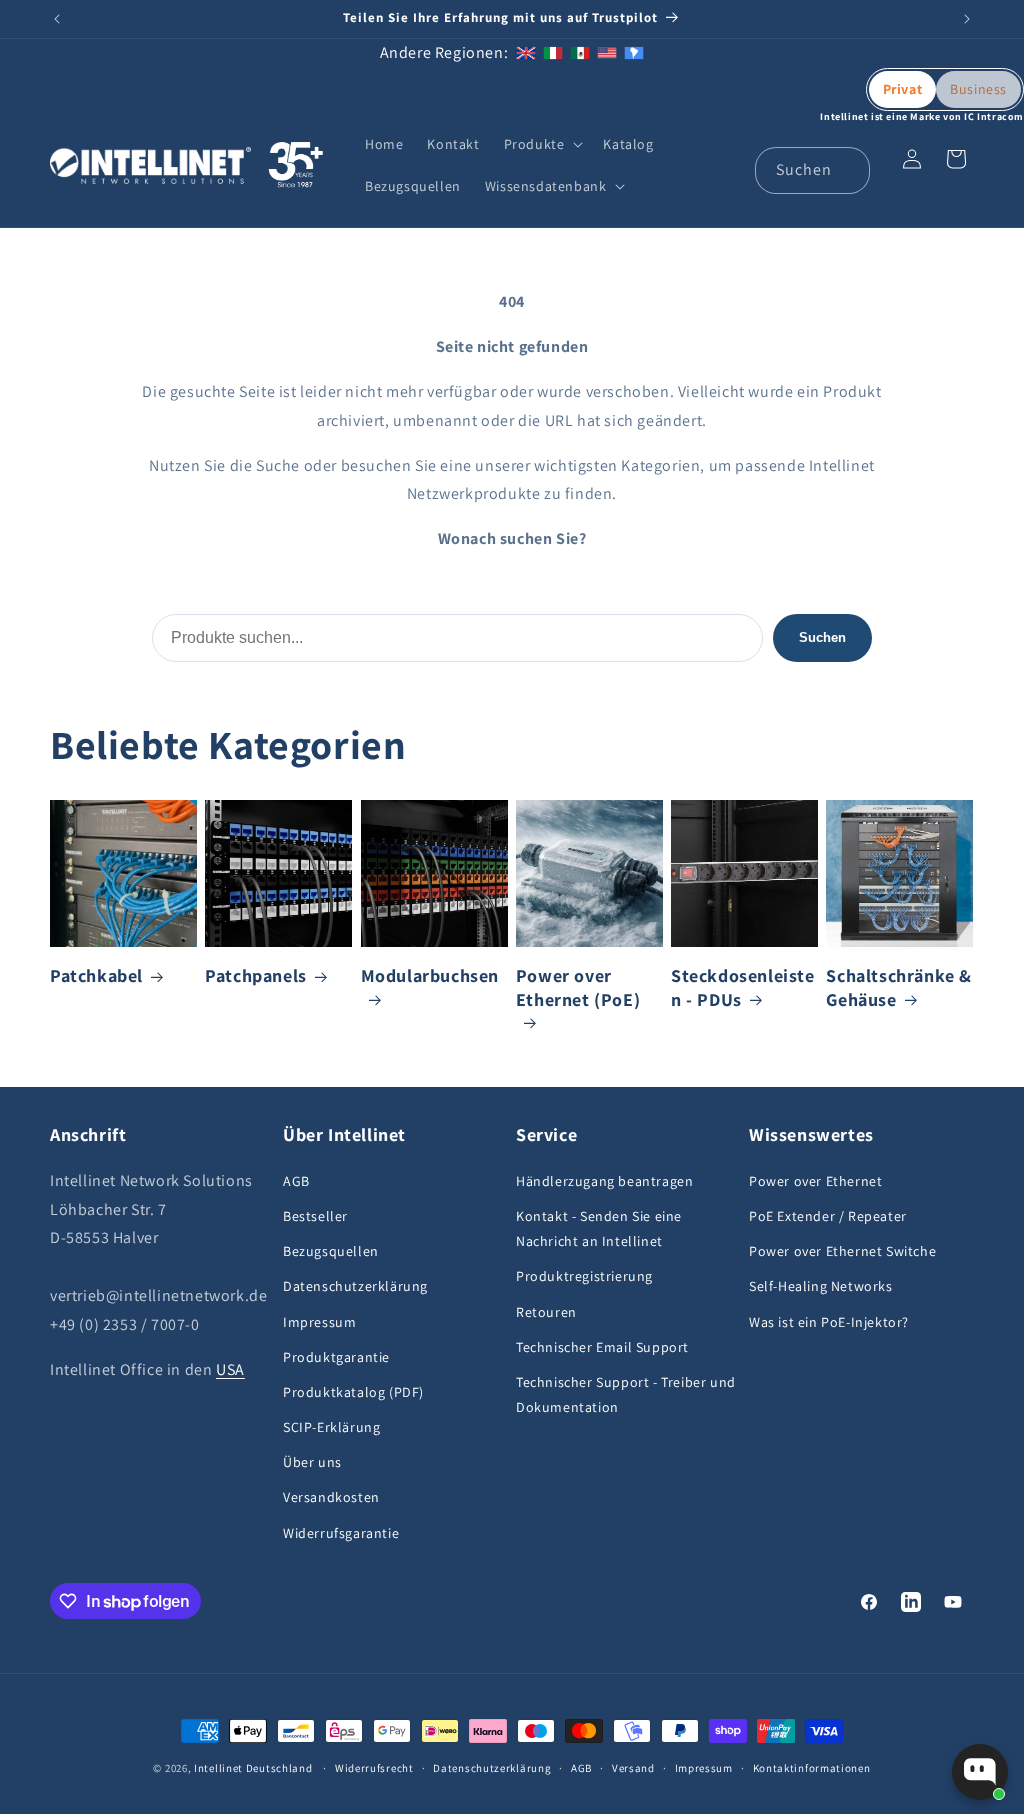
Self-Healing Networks (821, 1286)
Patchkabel (96, 975)
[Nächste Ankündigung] (967, 19)
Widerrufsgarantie (341, 1533)
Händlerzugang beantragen (604, 1181)
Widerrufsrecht (374, 1768)
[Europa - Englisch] (526, 52)
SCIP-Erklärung (331, 1427)
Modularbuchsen (430, 975)
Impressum (319, 1322)
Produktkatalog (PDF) (353, 1392)
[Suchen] (847, 170)
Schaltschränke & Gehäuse (899, 987)
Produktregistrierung (584, 1276)
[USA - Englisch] (607, 52)
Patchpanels (256, 975)
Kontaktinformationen (812, 1768)
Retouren (546, 1312)
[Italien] (553, 52)
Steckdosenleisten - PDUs (743, 987)
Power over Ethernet (815, 1181)
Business (978, 89)
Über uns (312, 1462)
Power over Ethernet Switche (842, 1251)
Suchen (822, 637)
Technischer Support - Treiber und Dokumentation (626, 1394)
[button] (542, 144)
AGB (296, 1181)
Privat (903, 89)
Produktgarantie (336, 1357)
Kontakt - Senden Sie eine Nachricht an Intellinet (599, 1228)
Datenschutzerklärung (355, 1286)
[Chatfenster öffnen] (980, 1772)
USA (230, 1369)
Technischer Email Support (602, 1347)
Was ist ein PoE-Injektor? (829, 1322)
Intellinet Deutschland (253, 1768)
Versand (633, 1768)
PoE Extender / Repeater (828, 1216)
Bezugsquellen (331, 1251)
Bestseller (315, 1216)
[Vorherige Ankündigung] (57, 19)
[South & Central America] (634, 52)
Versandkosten (331, 1497)
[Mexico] (580, 52)
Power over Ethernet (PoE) (578, 987)
